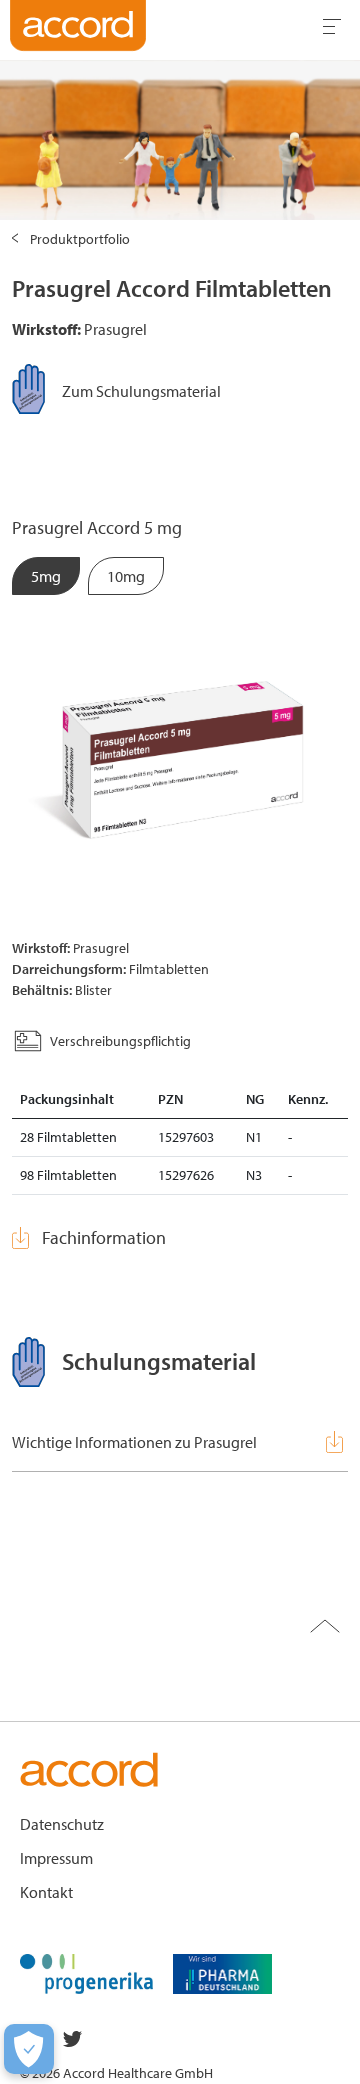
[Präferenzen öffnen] (29, 2049)
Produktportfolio (80, 239)
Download (337, 1442)
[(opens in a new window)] (86, 1972)
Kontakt (46, 1892)
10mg (126, 576)
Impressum (56, 1858)
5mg (46, 576)
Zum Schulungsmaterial (141, 391)
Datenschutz (62, 1824)
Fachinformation (104, 1237)
